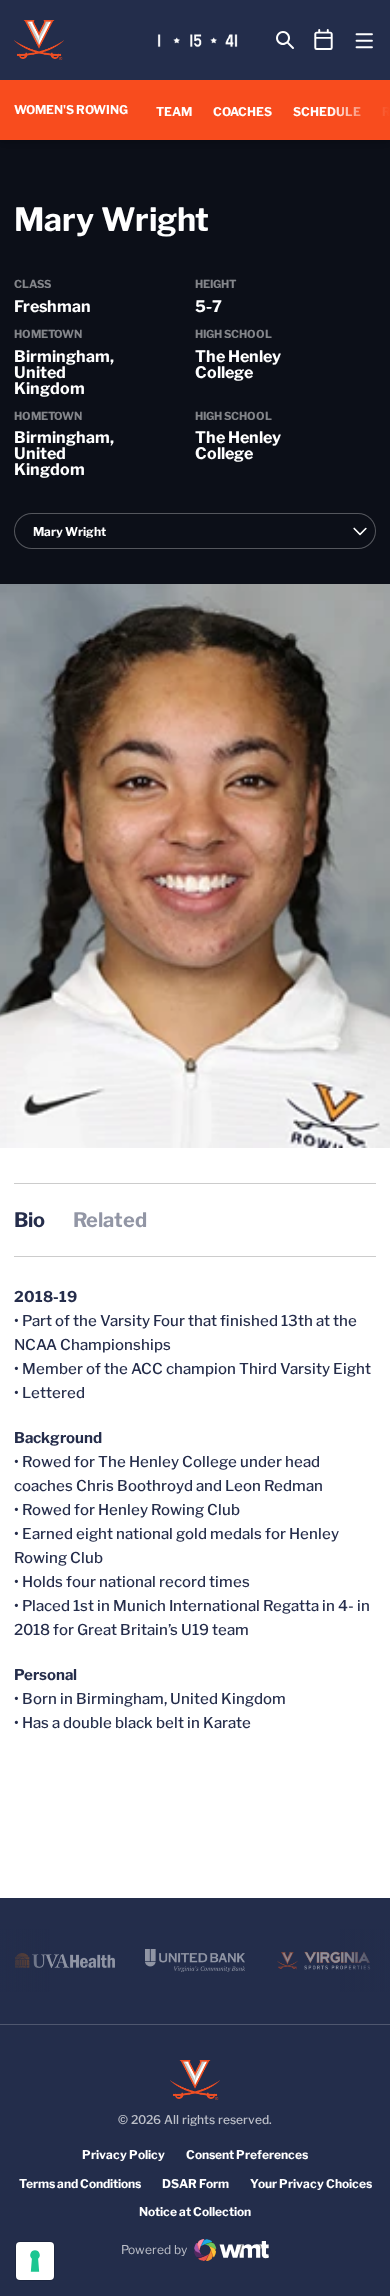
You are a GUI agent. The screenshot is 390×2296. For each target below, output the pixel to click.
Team (174, 111)
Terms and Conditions (80, 2183)
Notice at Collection (195, 2211)
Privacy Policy (123, 2154)
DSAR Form (195, 2183)
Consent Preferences (247, 2154)
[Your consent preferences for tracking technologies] (35, 2261)
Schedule (327, 111)
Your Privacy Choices (311, 2183)
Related (110, 1220)
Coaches (242, 111)
